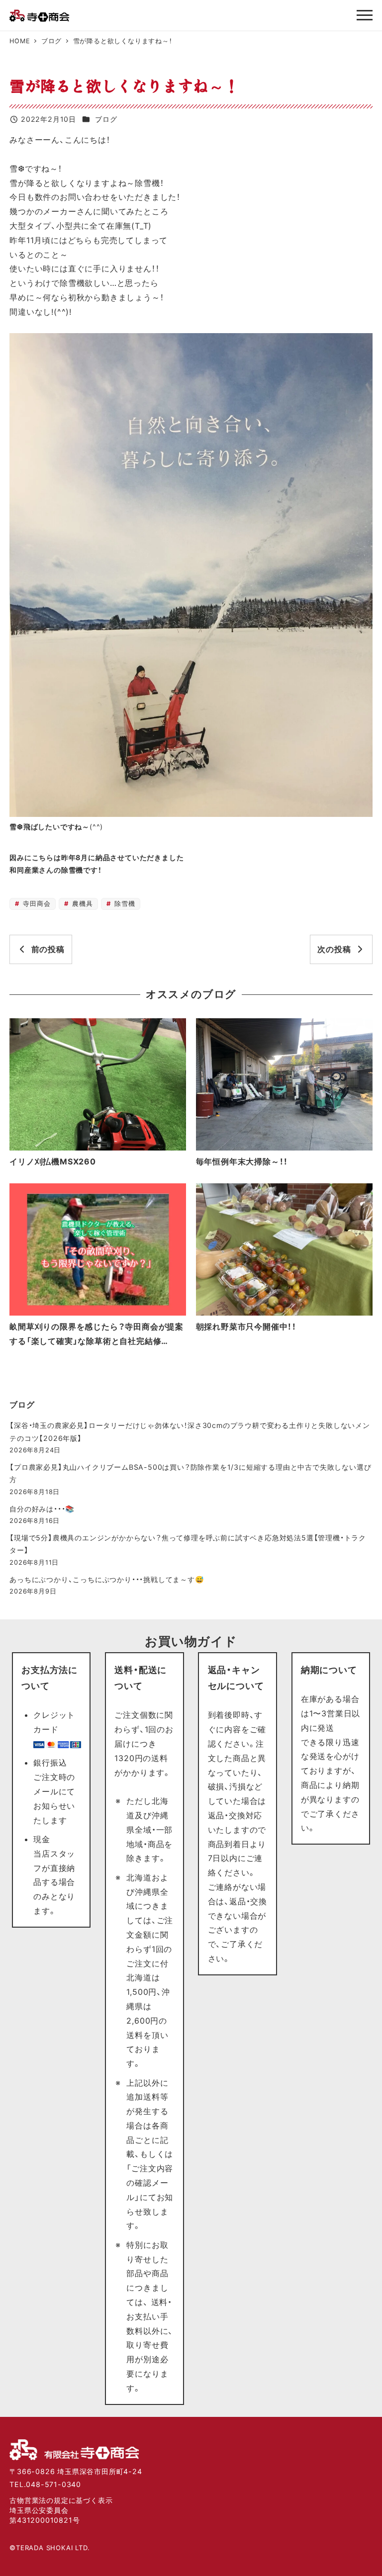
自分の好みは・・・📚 (42, 1509)
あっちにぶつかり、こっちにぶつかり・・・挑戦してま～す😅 (107, 1579)
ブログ (106, 119)
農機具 (81, 904)
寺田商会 (36, 904)
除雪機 (123, 904)
